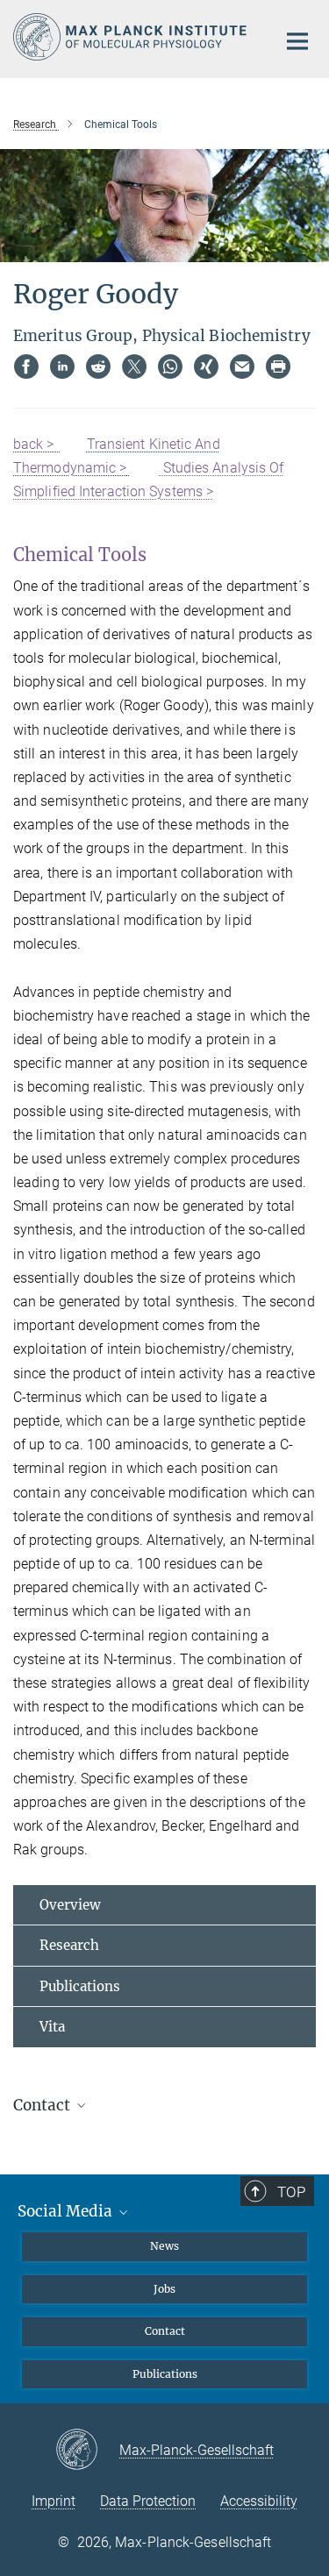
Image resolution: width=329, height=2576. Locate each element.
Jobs (164, 2289)
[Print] (278, 366)
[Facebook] (26, 366)
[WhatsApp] (170, 366)
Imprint (54, 2501)
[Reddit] (98, 366)
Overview (70, 1905)
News (164, 2246)
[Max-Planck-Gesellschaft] (87, 2451)
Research (69, 1945)
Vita (52, 2027)
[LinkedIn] (62, 366)
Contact (165, 2331)
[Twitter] (134, 366)
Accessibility (259, 2501)
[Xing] (206, 366)
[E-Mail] (242, 366)
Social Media (67, 2211)
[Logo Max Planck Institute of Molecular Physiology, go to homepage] (132, 37)
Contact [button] (43, 2105)
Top (291, 2192)
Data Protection (148, 2501)
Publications (80, 1986)
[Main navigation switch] (297, 41)
